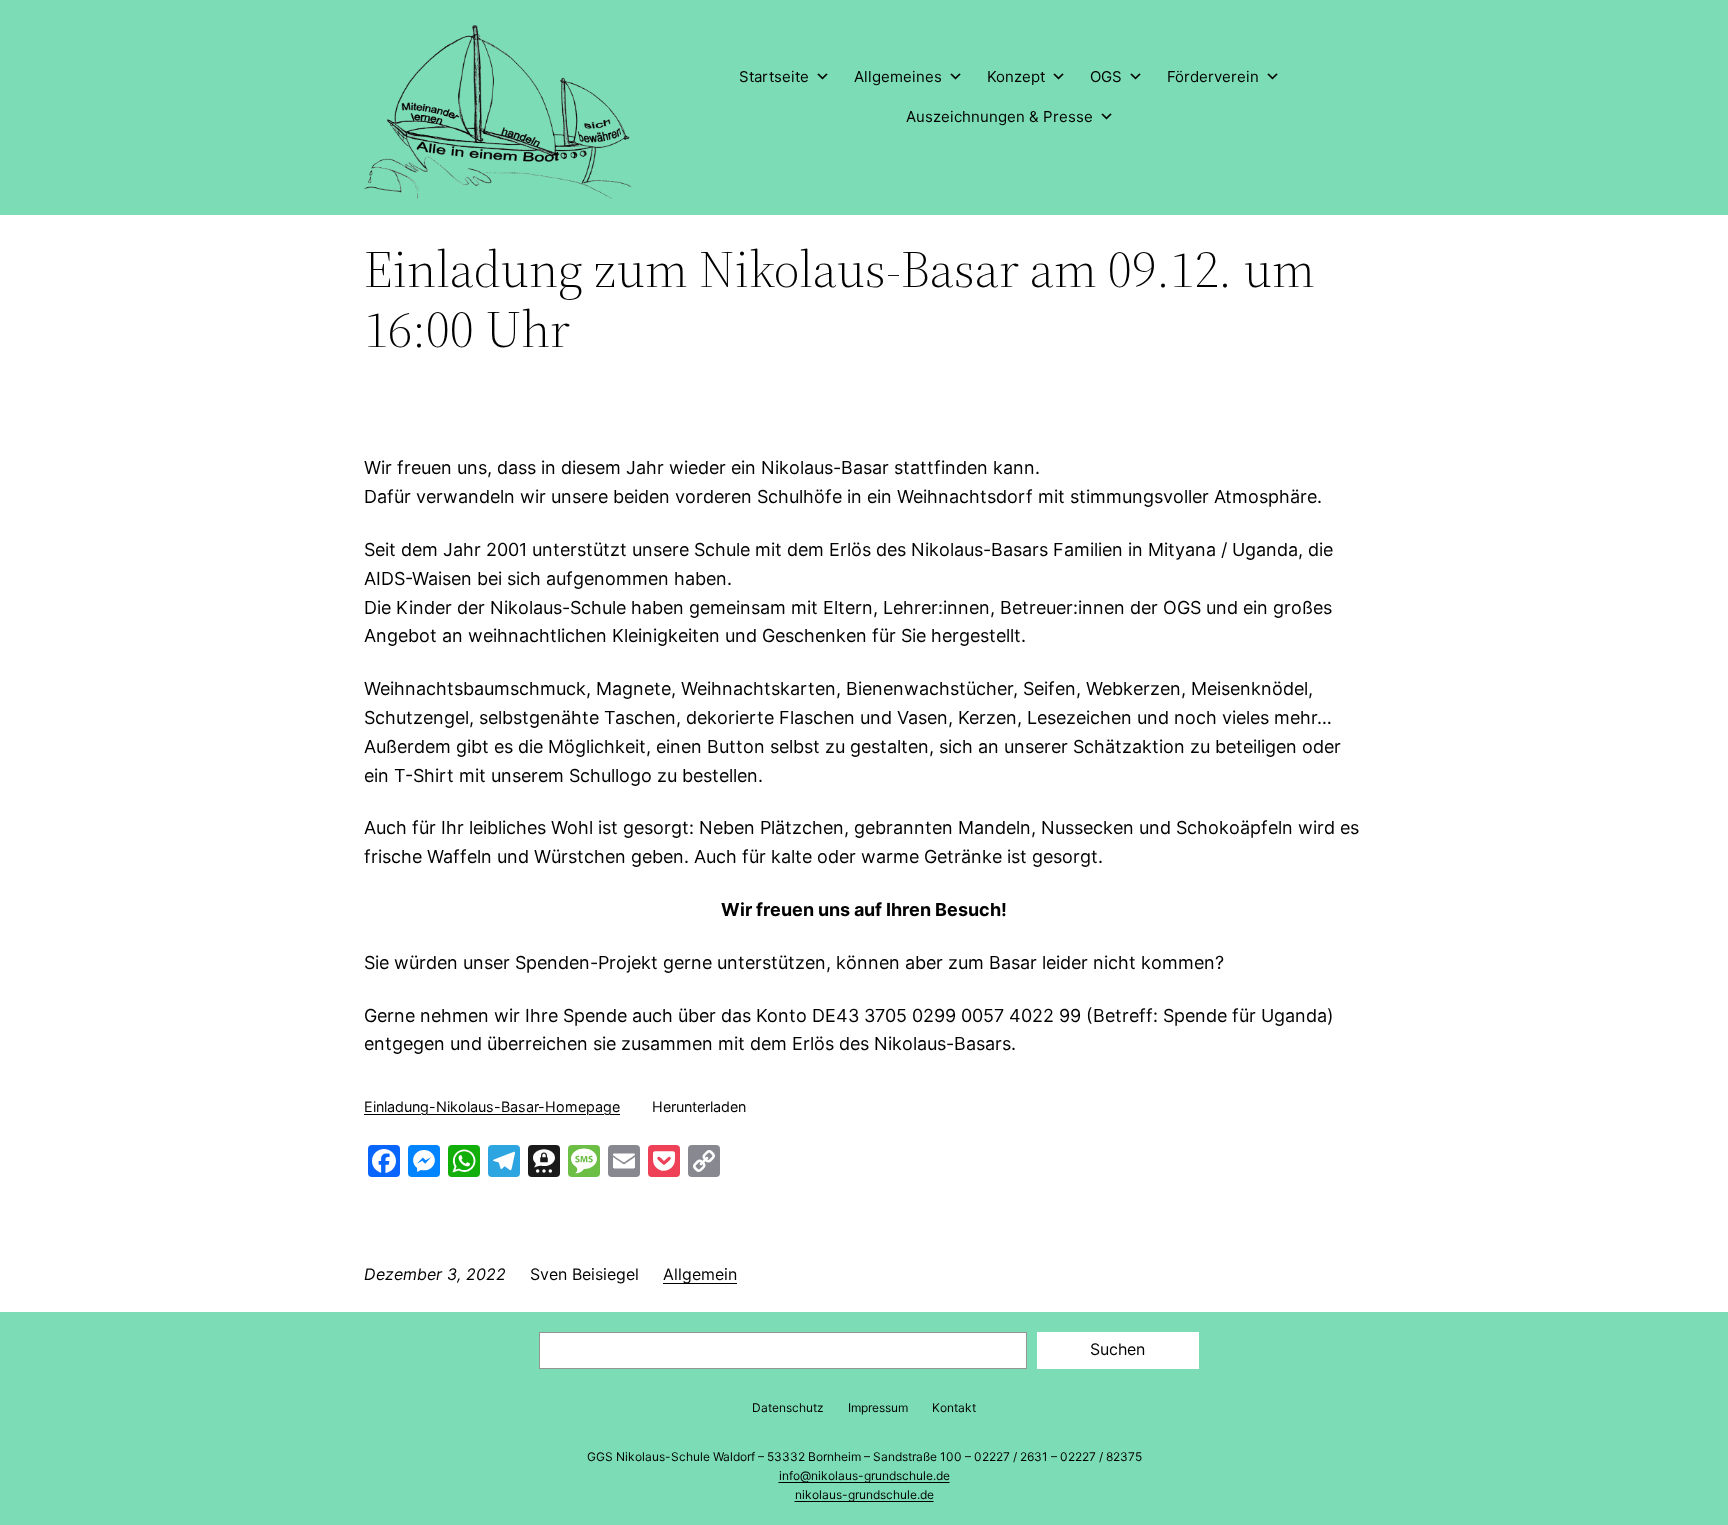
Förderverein (1213, 76)
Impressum (878, 1407)
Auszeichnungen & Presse (999, 116)
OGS (1106, 76)
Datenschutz (788, 1407)
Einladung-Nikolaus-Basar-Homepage (492, 1106)
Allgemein (700, 1274)
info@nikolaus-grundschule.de (864, 1475)
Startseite (774, 76)
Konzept (1016, 76)
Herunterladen (699, 1106)
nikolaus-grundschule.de (864, 1494)
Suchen (1117, 1349)
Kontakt (954, 1407)
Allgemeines (898, 76)
